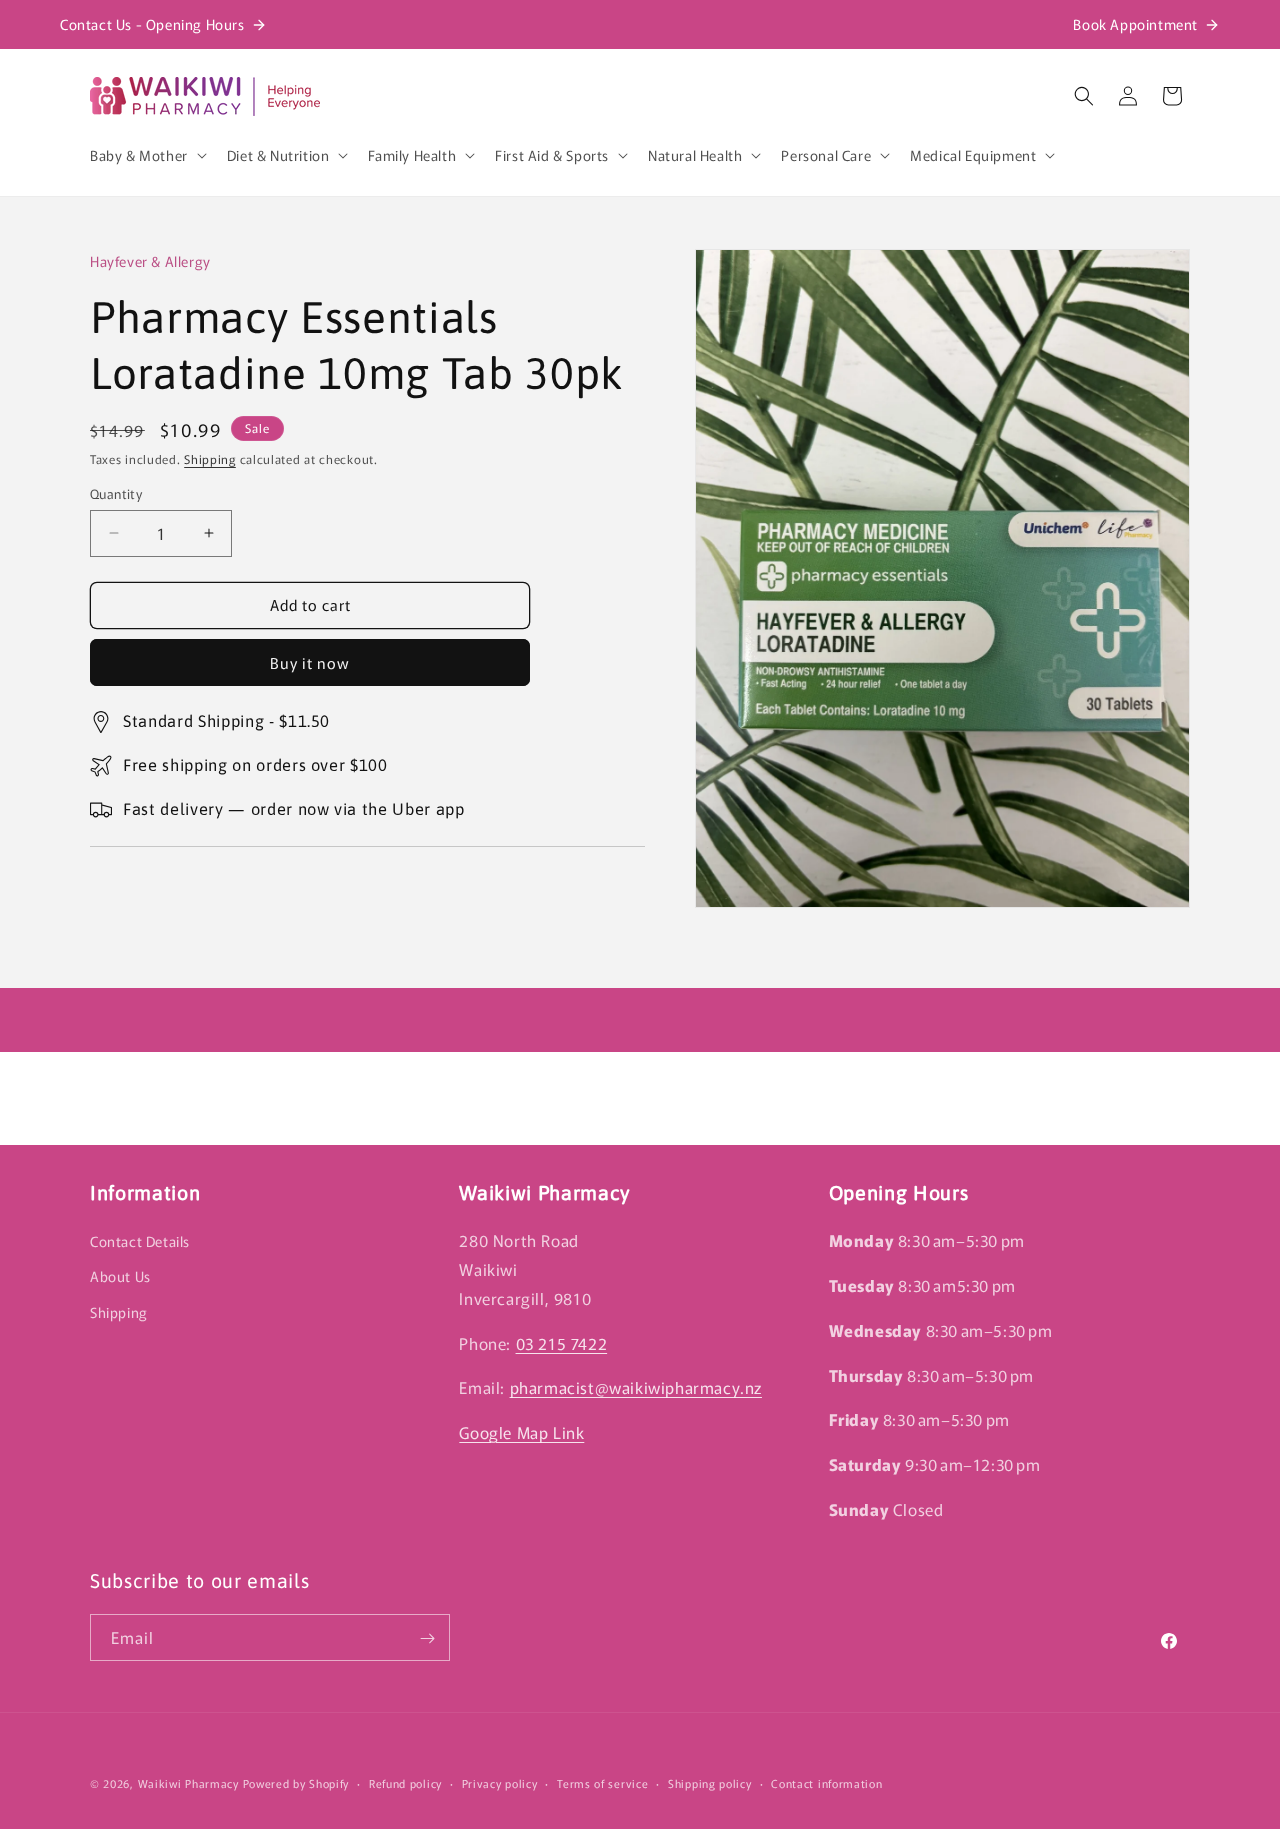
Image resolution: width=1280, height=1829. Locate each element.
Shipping (210, 458)
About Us (120, 1276)
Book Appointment (1135, 24)
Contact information (826, 1782)
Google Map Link (521, 1432)
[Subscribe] (427, 1638)
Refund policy (405, 1782)
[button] (146, 155)
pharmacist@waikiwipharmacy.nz (636, 1387)
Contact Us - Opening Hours (152, 24)
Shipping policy (710, 1782)
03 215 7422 (562, 1342)
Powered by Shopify (296, 1783)
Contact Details (140, 1241)
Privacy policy (500, 1782)
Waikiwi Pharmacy (188, 1783)
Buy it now (310, 662)
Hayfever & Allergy (150, 261)
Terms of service (602, 1782)
